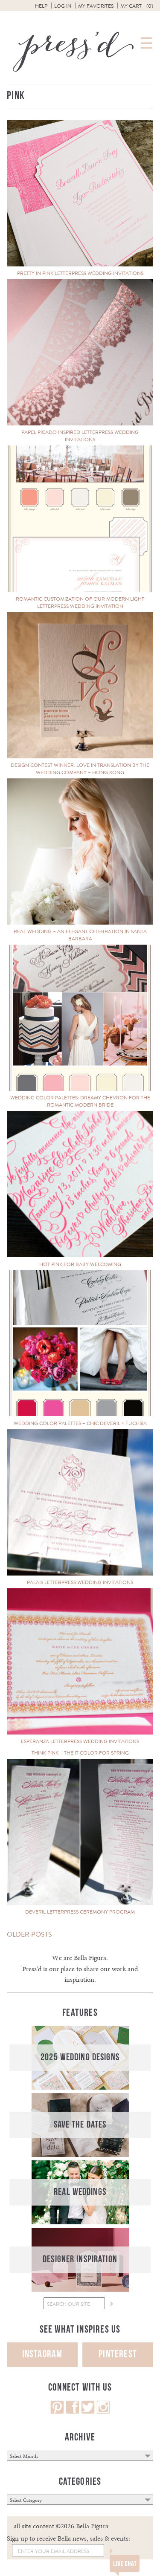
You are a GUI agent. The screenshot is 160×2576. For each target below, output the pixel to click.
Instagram (42, 2354)
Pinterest (118, 2354)
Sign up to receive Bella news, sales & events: (68, 2538)
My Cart (137, 6)
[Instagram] (103, 2412)
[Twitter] (88, 2412)
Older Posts (29, 1934)
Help (41, 6)
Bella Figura (90, 1958)
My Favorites (96, 6)
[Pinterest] (57, 2412)
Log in (63, 6)
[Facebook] (73, 2412)
